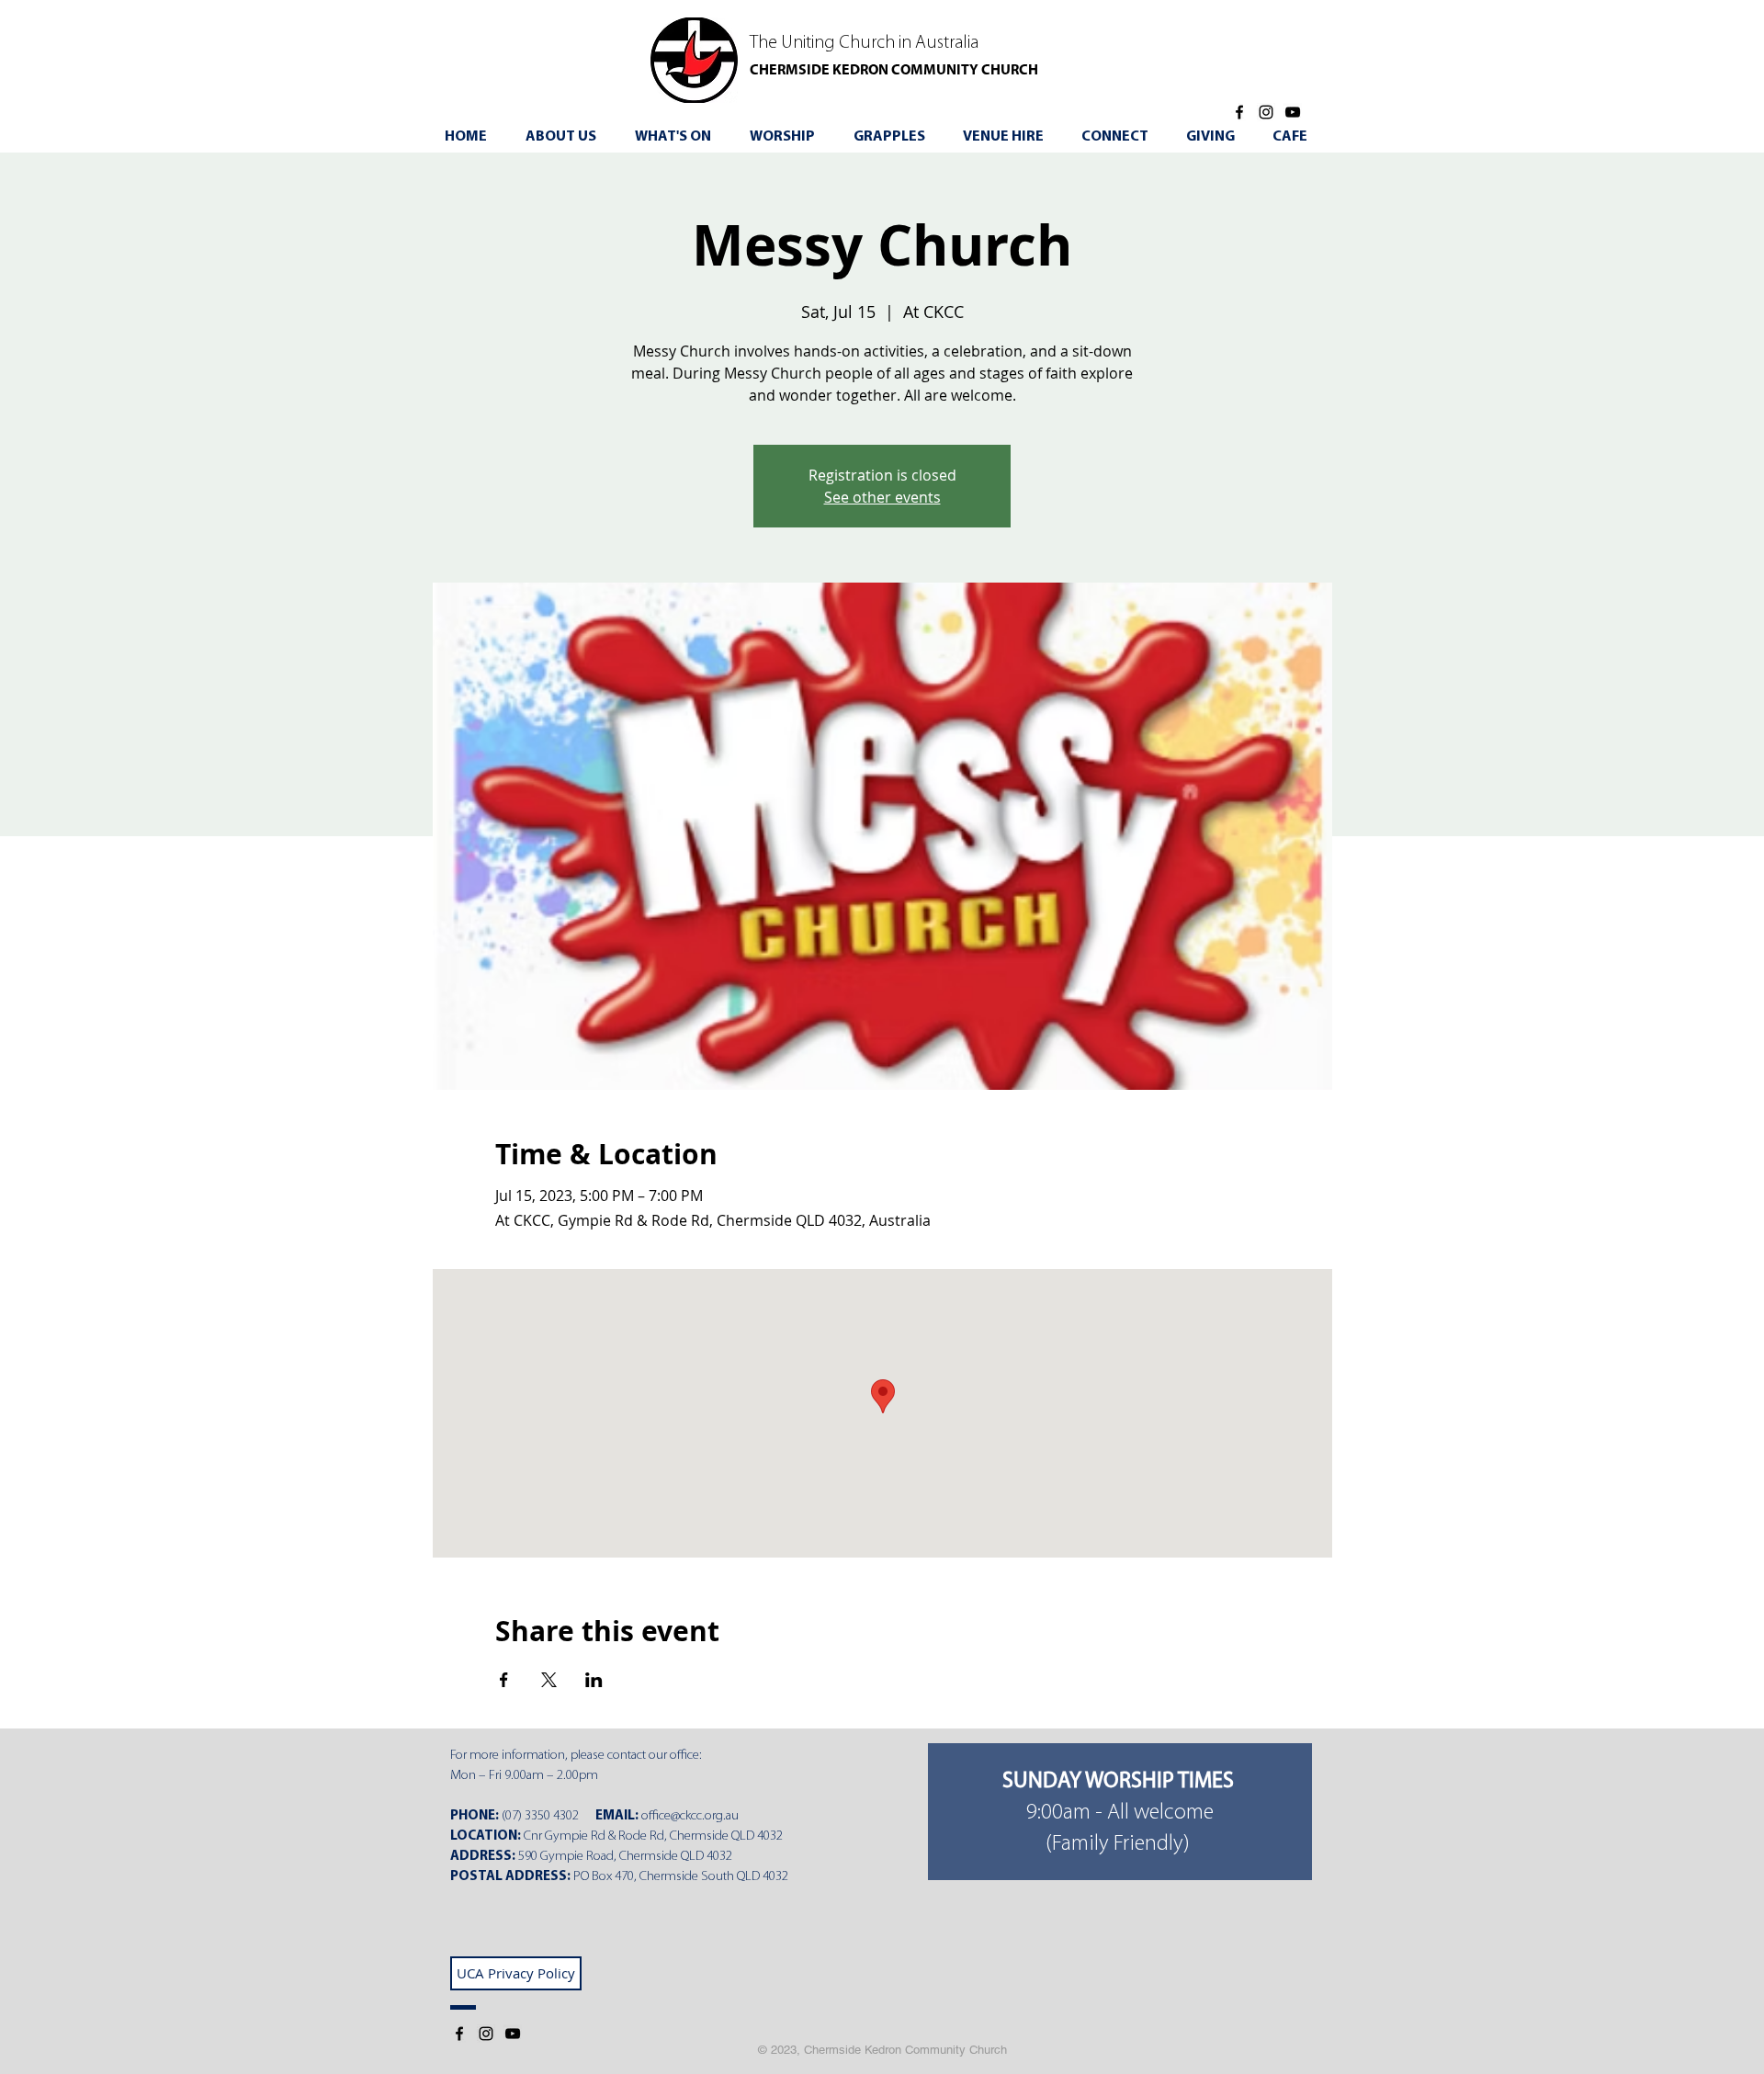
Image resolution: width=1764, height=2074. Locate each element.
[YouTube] (1293, 112)
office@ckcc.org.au (690, 1816)
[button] (679, 137)
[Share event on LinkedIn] (594, 1680)
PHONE (473, 1816)
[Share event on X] (549, 1680)
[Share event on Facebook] (504, 1680)
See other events (882, 497)
